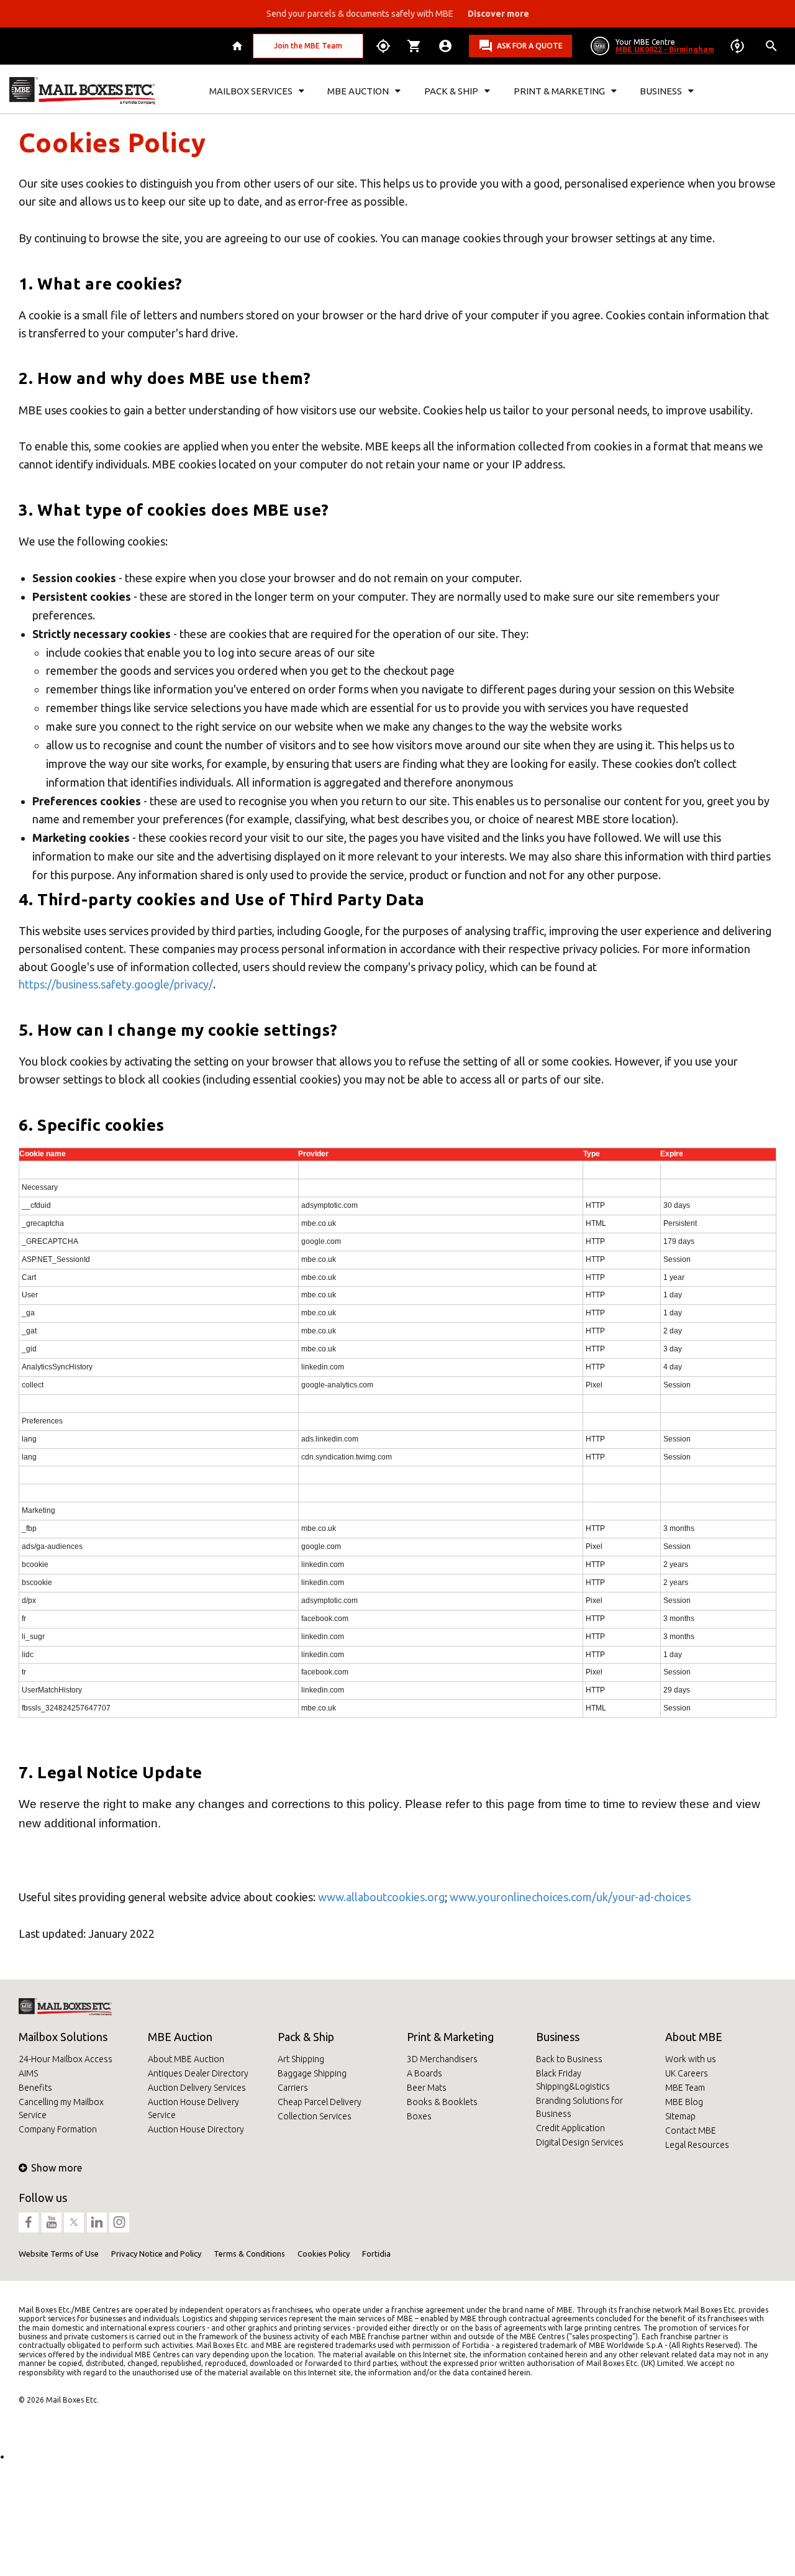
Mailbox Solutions (63, 2037)
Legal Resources (697, 2145)
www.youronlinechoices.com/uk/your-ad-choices (570, 1897)
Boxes (419, 2116)
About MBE (694, 2037)
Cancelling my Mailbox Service (61, 2108)
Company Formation (58, 2129)
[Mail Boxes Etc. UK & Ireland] (82, 91)
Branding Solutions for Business (579, 2107)
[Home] (239, 46)
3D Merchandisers (442, 2059)
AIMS (28, 2073)
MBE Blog (684, 2102)
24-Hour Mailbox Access (66, 2059)
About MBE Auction (186, 2059)
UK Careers (687, 2073)
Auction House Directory (196, 2129)
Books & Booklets (442, 2102)
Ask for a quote (530, 46)
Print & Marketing (450, 2037)
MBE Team (685, 2088)
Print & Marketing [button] (559, 91)
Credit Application (570, 2128)
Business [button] (661, 91)
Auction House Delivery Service (193, 2108)
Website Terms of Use (59, 2254)
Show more (57, 2168)
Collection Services (315, 2116)
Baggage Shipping (312, 2073)
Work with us (691, 2059)
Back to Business (569, 2059)
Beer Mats (427, 2088)
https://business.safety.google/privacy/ (116, 984)
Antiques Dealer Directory (198, 2073)
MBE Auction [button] (358, 91)
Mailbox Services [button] (251, 91)
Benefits (35, 2088)
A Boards (425, 2073)
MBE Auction (180, 2037)
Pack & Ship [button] (451, 91)
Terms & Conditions (249, 2254)
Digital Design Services (580, 2142)
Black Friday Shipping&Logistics (573, 2080)
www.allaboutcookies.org (381, 1897)
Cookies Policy (324, 2254)
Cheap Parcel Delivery (320, 2102)
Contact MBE (691, 2131)
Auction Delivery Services (197, 2088)
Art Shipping (301, 2059)
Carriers (293, 2088)
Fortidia (376, 2254)
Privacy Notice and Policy (156, 2254)
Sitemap (680, 2116)
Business (558, 2037)
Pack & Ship (306, 2037)
